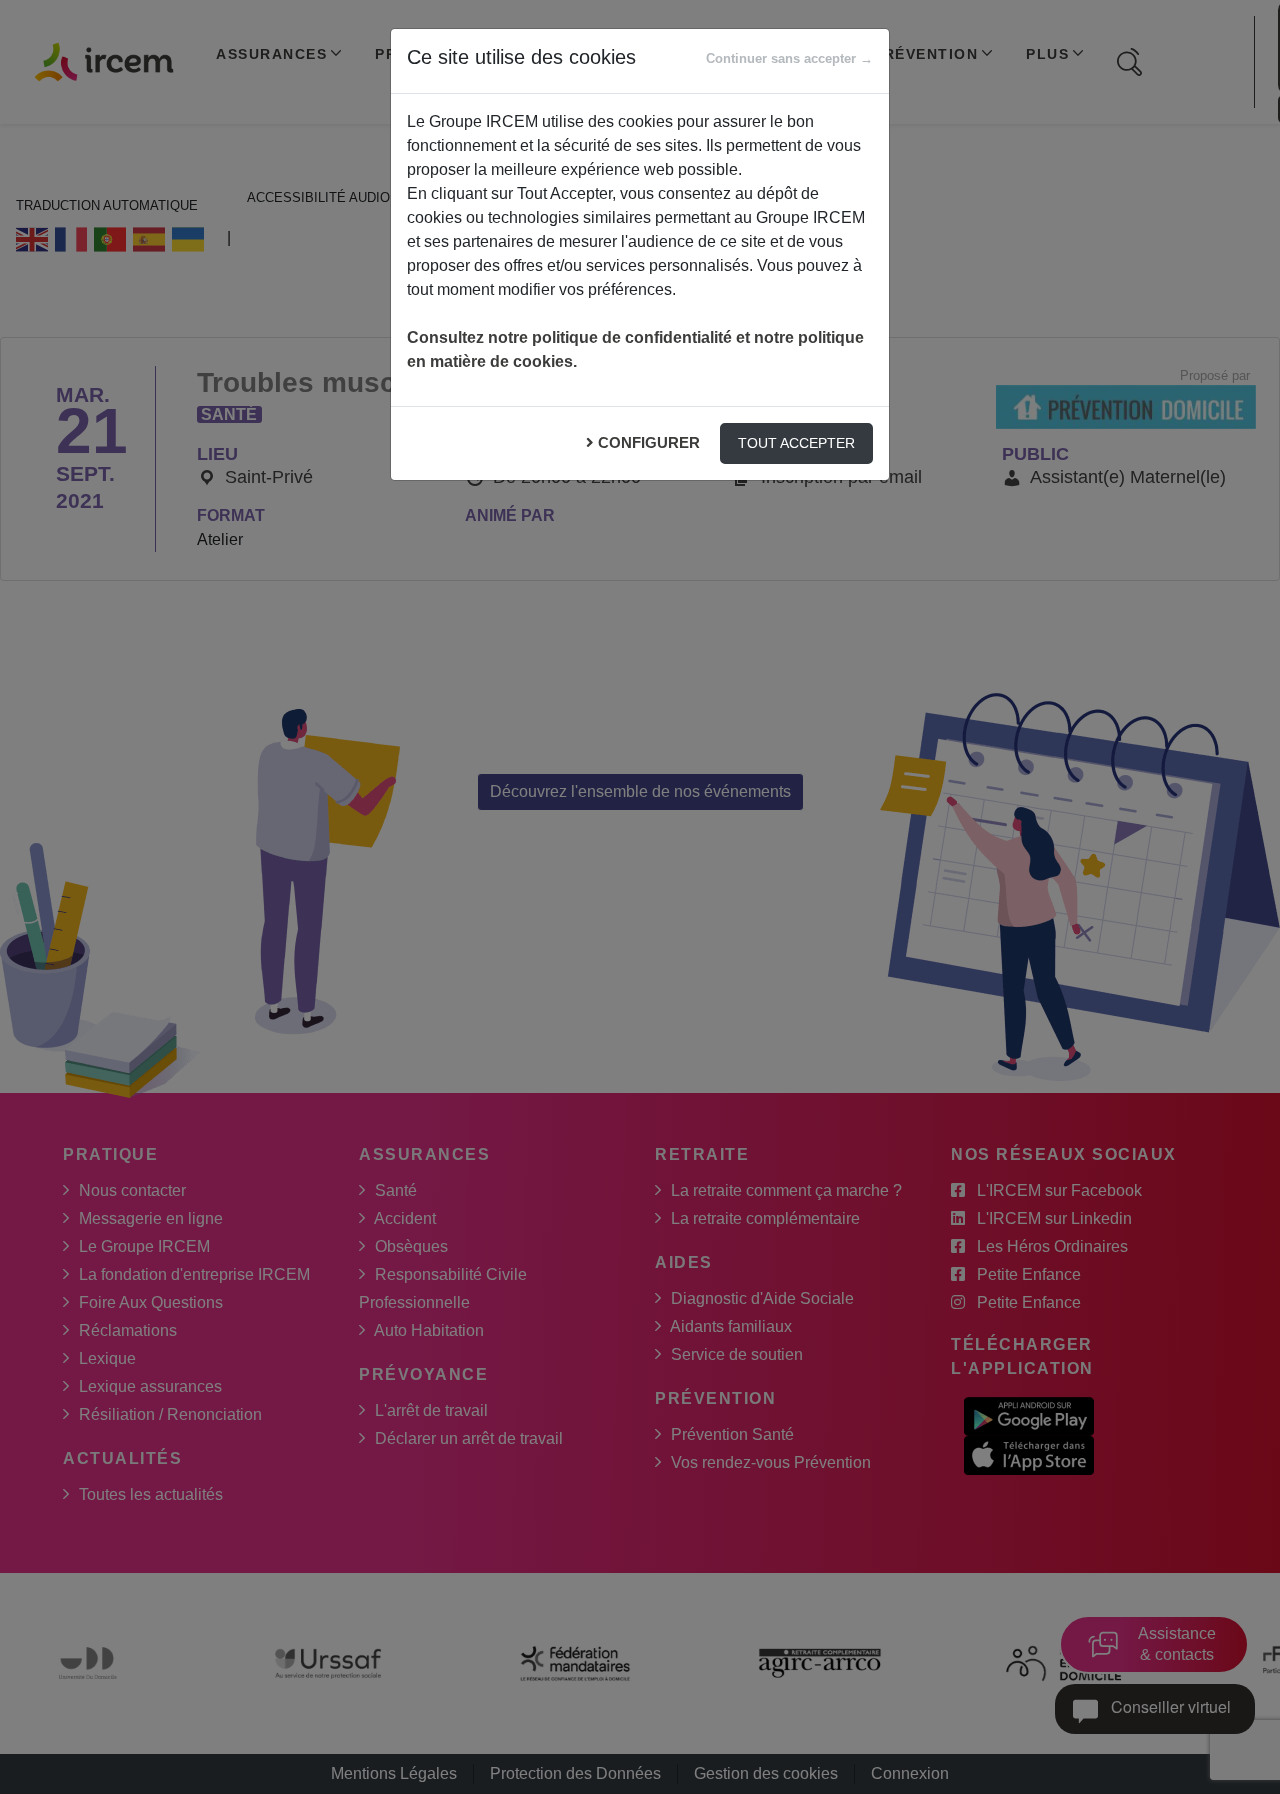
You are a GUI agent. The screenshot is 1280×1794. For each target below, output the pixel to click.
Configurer (649, 442)
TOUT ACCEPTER (796, 443)
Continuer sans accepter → (789, 58)
